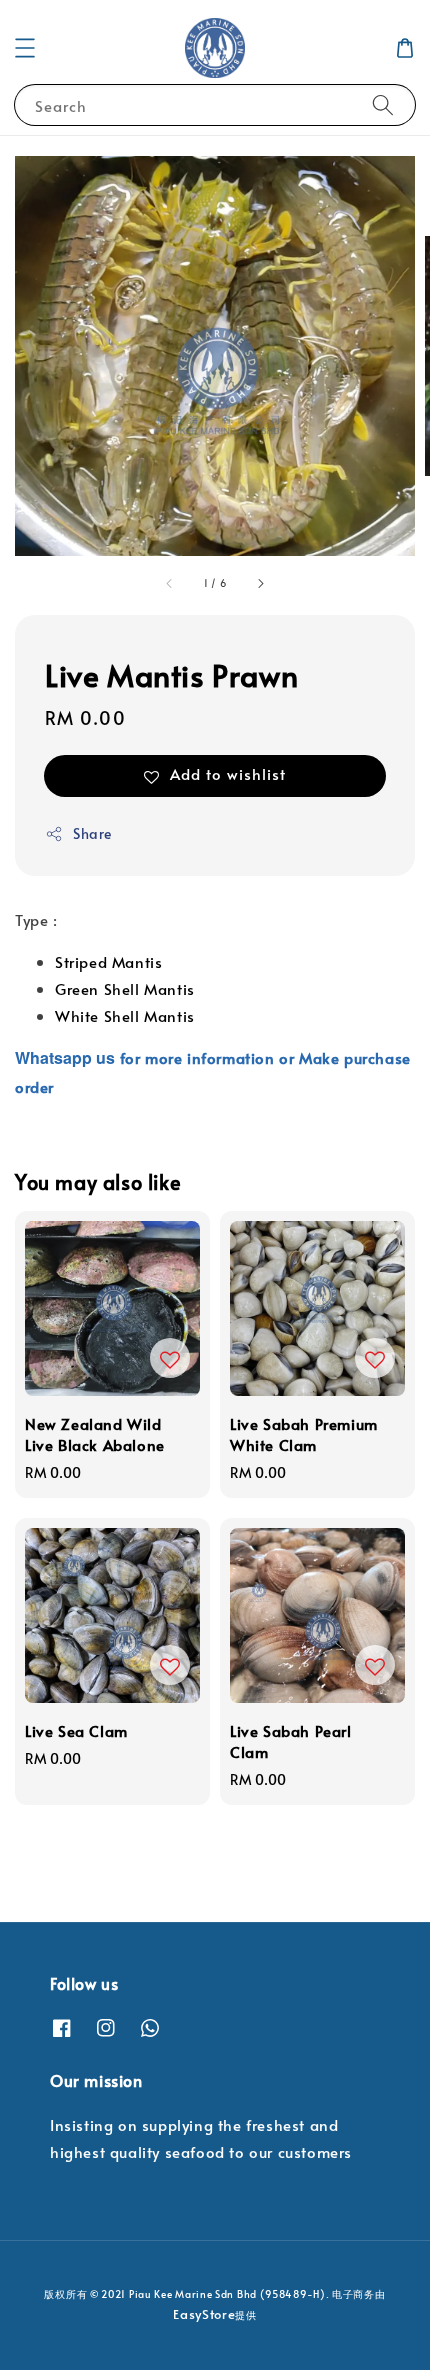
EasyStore (204, 2314)
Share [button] (92, 833)
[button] (25, 48)
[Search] (383, 104)
